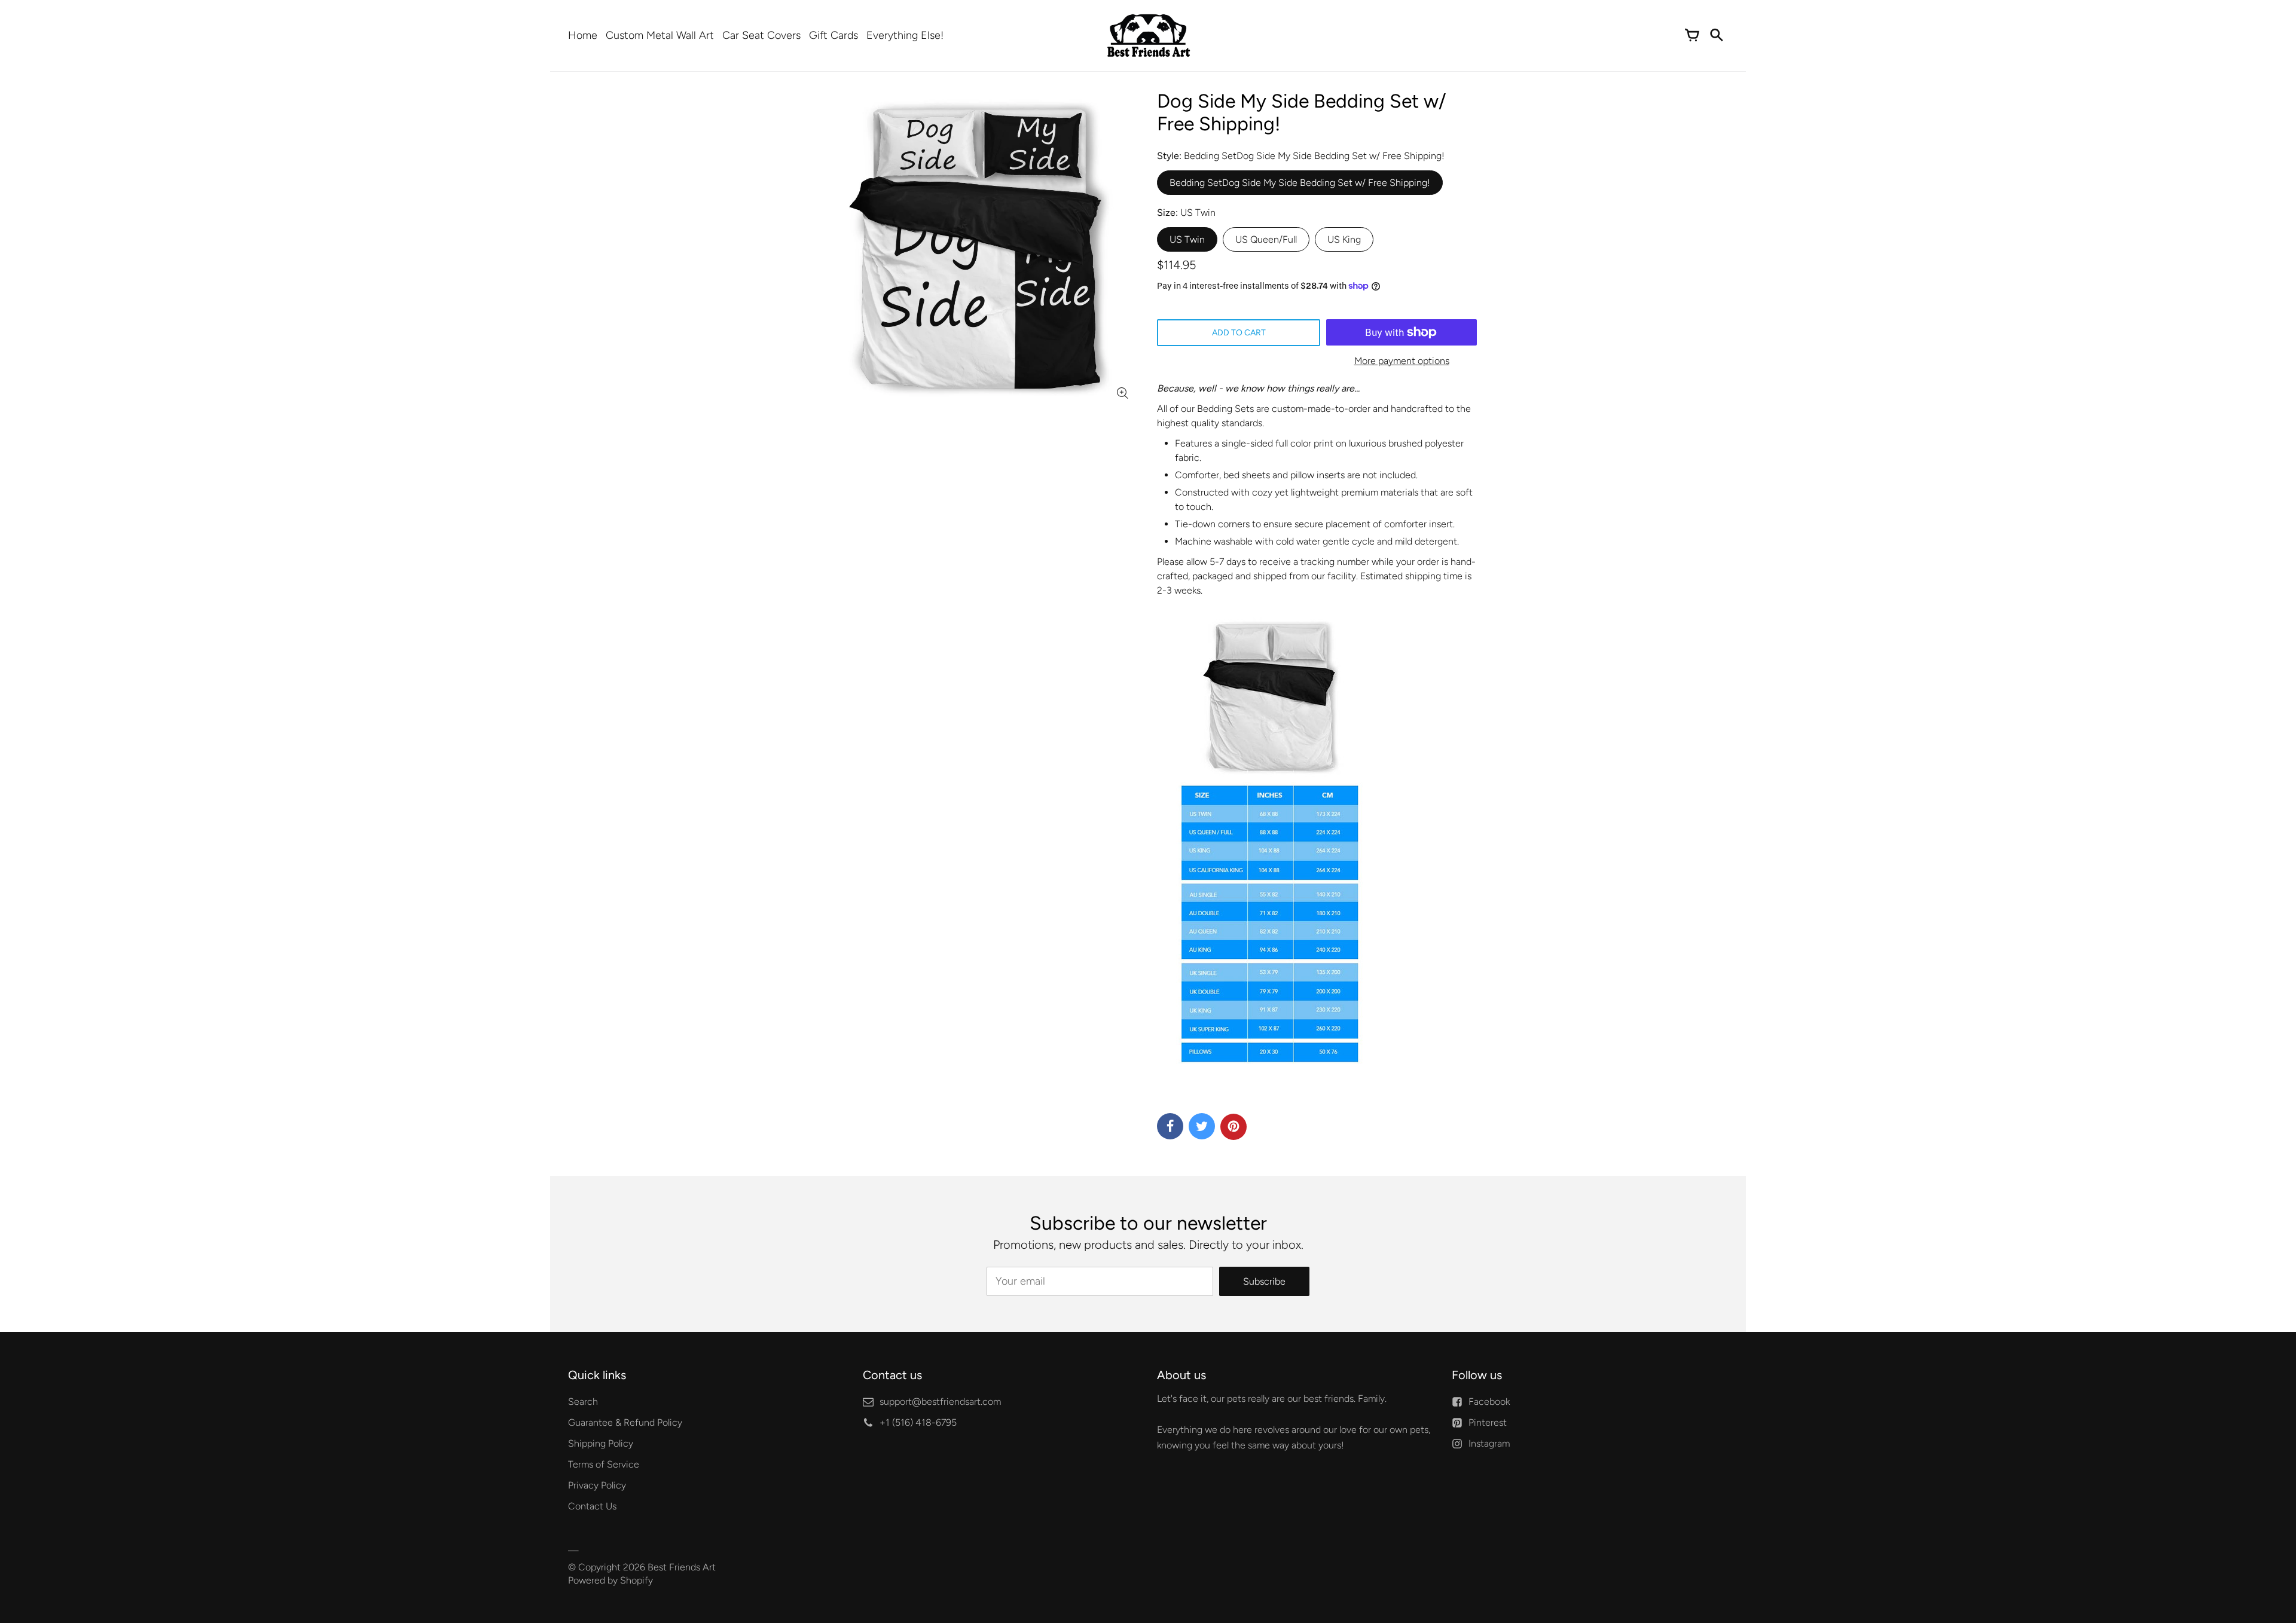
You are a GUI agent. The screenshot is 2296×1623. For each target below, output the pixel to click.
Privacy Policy (597, 1485)
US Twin (1187, 239)
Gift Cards (833, 35)
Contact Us (592, 1506)
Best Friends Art (682, 1567)
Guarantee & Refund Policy (625, 1422)
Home (583, 35)
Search (583, 1402)
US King (1344, 239)
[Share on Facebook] (1170, 1126)
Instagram (1489, 1443)
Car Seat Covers (761, 35)
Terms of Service (604, 1464)
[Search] (1716, 35)
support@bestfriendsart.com (940, 1402)
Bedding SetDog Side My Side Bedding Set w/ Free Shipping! (1300, 183)
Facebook (1489, 1402)
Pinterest (1488, 1422)
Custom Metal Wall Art (660, 35)
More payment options (1402, 361)
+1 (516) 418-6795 (918, 1422)
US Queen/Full (1266, 239)
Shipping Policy (601, 1443)
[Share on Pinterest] (1234, 1127)
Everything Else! (905, 35)
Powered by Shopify (610, 1580)
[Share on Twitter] (1202, 1126)
